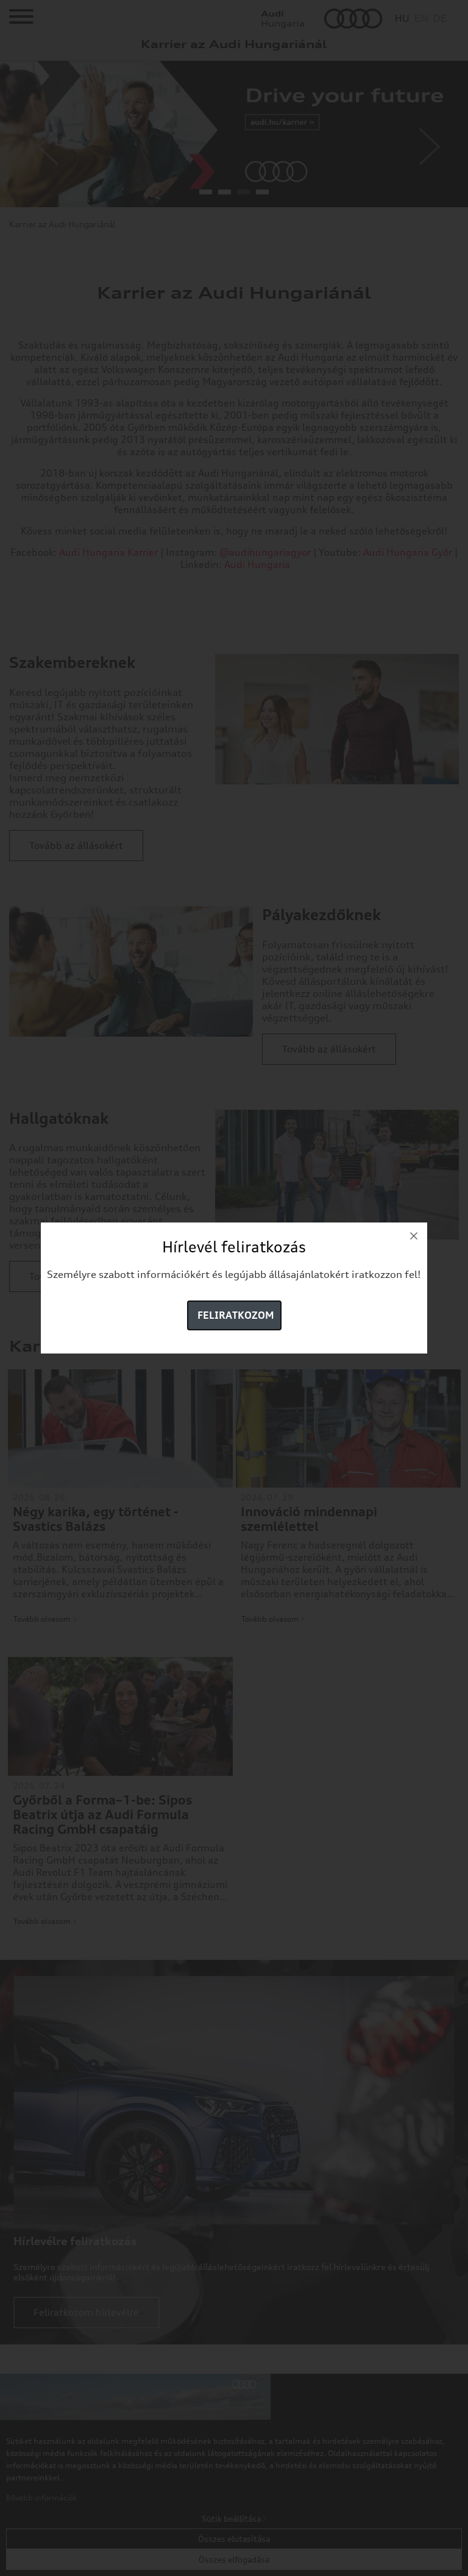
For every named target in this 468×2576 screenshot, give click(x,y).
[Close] (414, 1236)
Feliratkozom (236, 1315)
